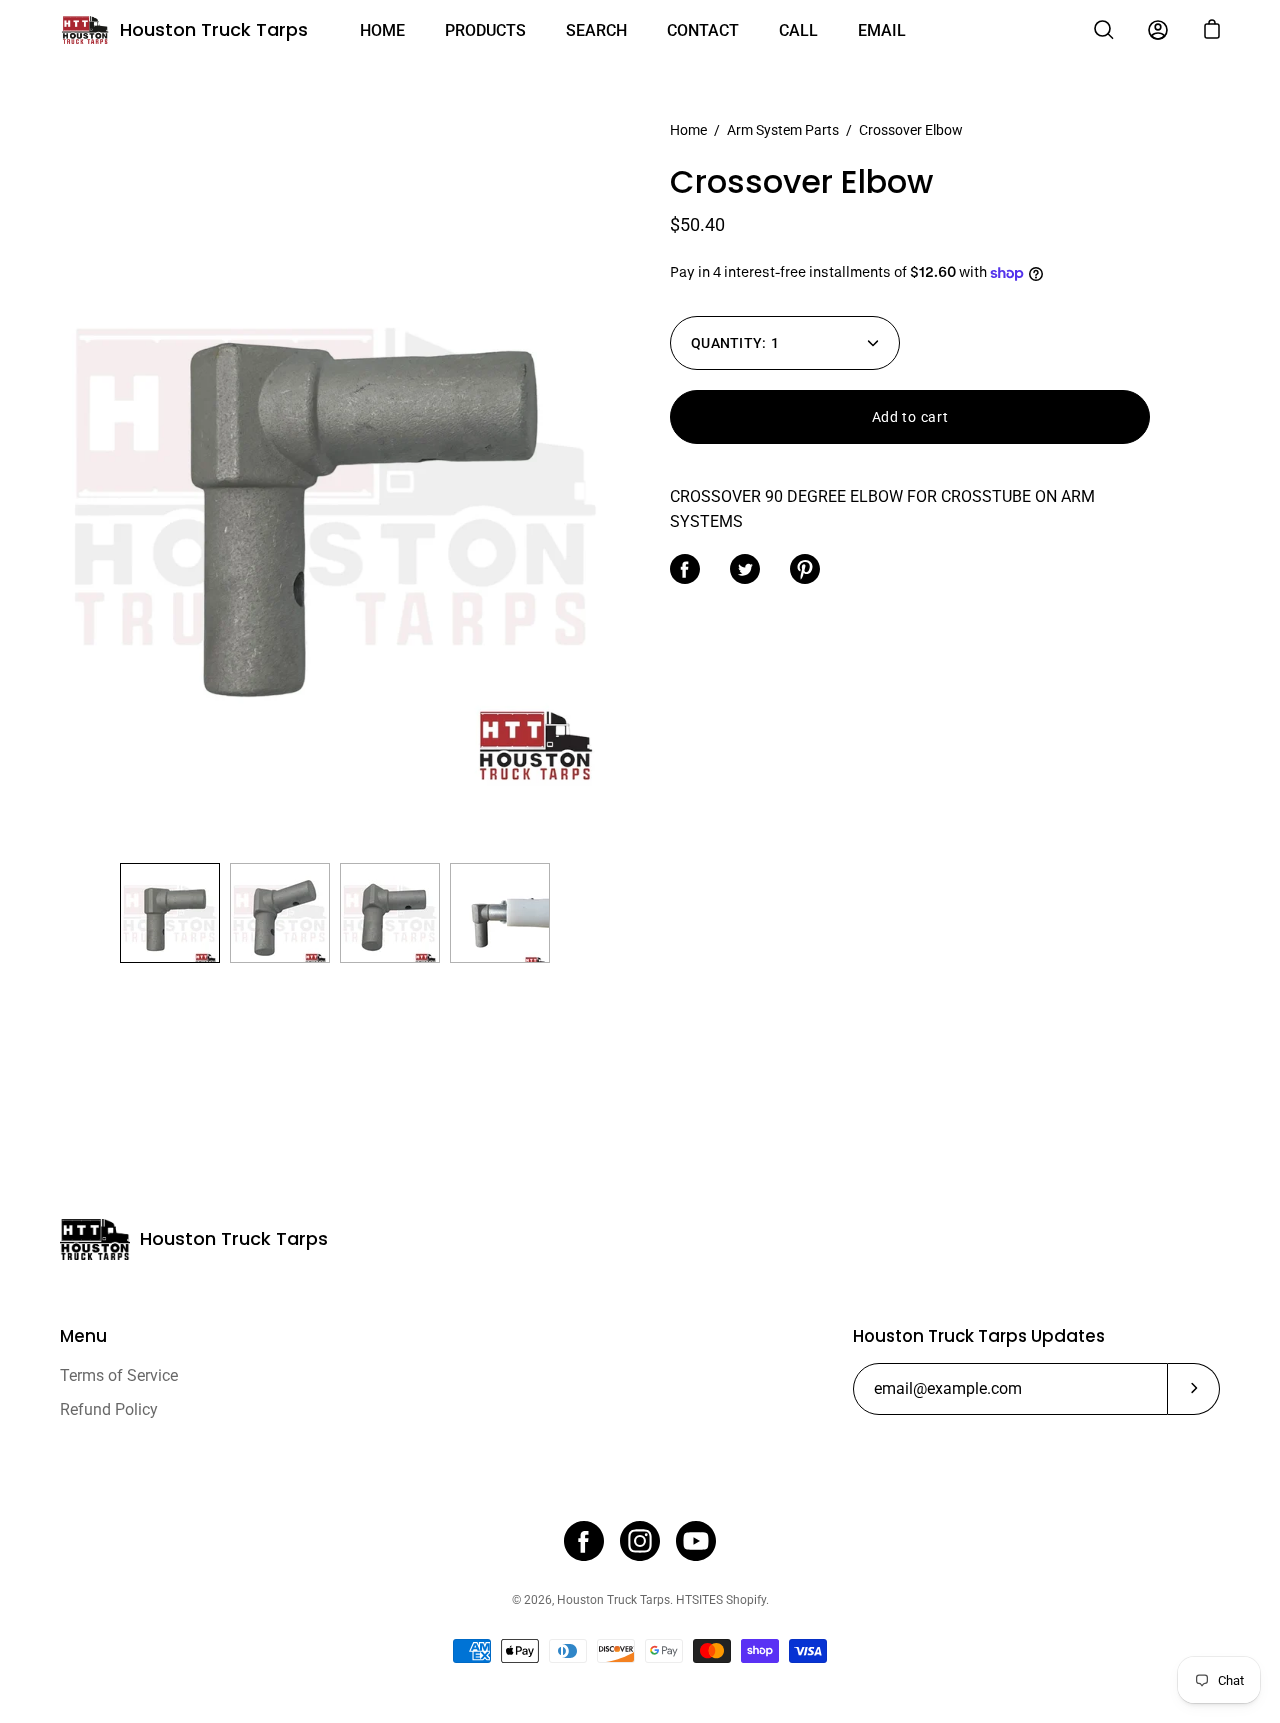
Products (485, 30)
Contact (703, 30)
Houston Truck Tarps (214, 29)
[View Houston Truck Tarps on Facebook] (584, 1541)
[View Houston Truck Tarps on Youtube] (696, 1541)
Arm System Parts (783, 130)
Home (382, 30)
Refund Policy (109, 1409)
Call (798, 30)
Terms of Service (119, 1375)
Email (882, 30)
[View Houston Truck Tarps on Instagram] (640, 1541)
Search (596, 30)
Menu (83, 1336)
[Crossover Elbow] (170, 913)
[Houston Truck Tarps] (85, 30)
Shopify (746, 1600)
